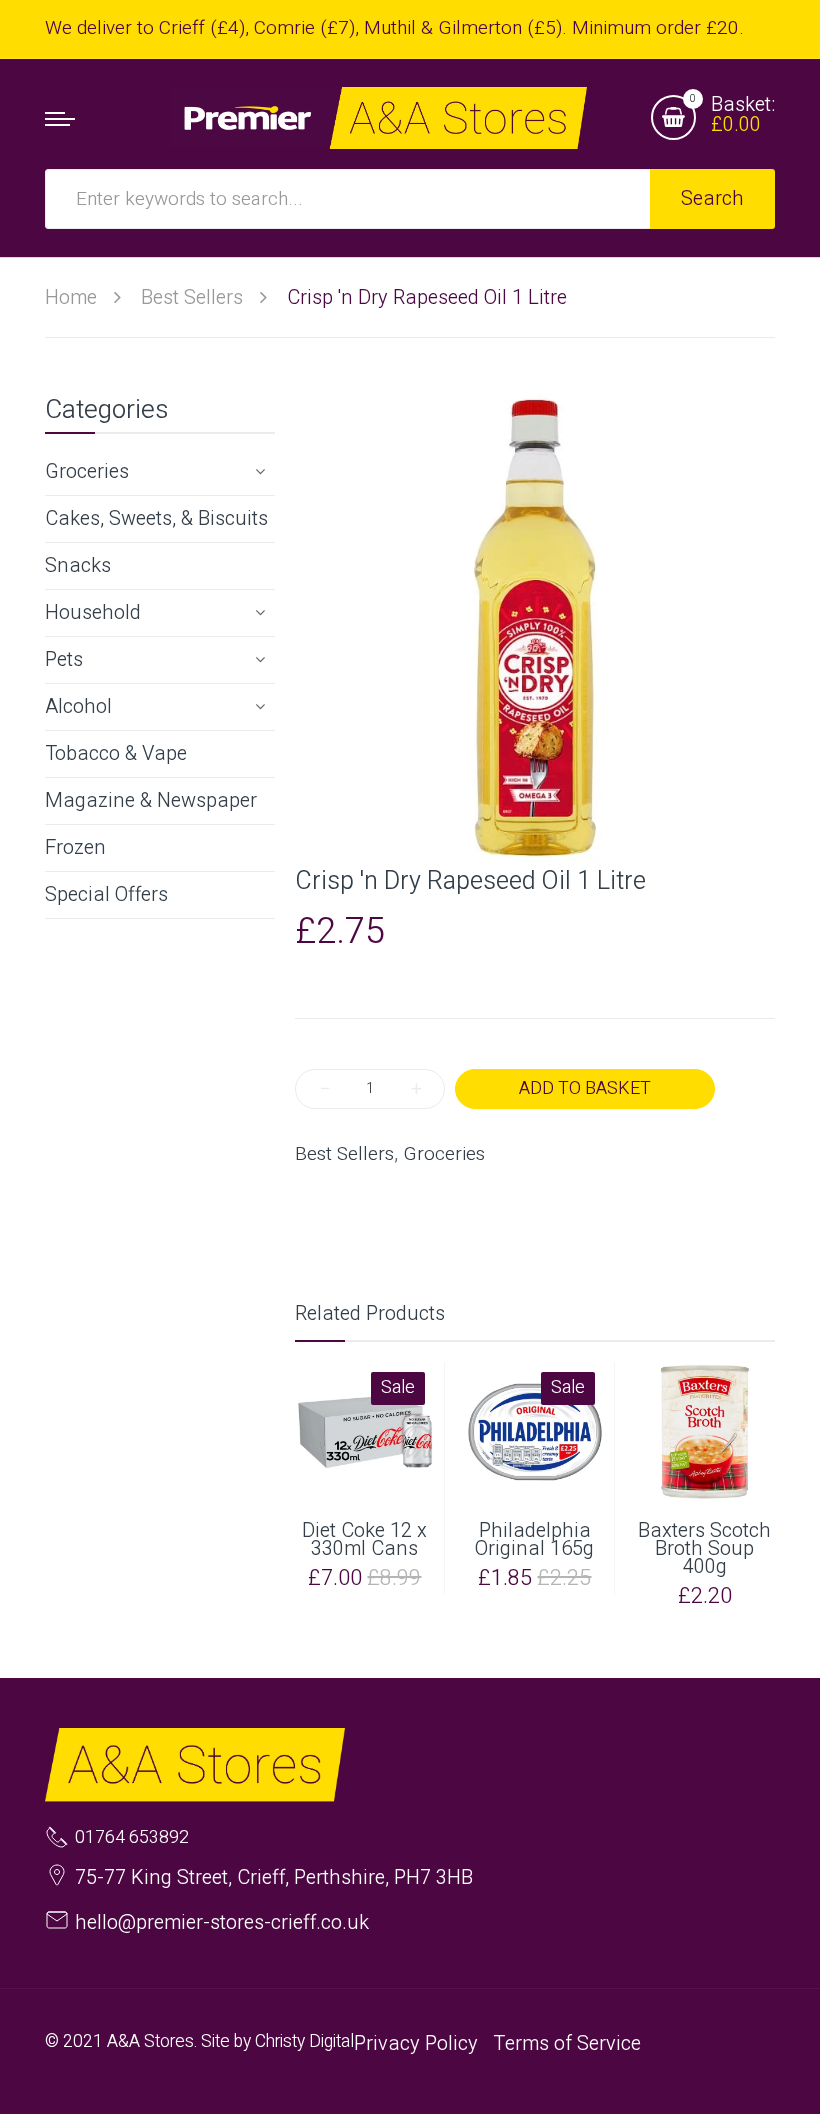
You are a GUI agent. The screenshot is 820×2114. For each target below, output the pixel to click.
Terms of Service (567, 2043)
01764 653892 (132, 1838)
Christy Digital (304, 2041)
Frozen (75, 847)
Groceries (87, 471)
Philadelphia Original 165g (534, 1540)
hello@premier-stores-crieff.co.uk (222, 1922)
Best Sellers (344, 1154)
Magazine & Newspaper (151, 800)
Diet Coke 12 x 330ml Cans (364, 1540)
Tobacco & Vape (116, 753)
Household (93, 612)
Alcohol (78, 706)
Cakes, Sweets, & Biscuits (156, 518)
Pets (64, 659)
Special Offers (106, 894)
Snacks (78, 565)
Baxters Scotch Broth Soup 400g (704, 1549)
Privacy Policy (416, 2043)
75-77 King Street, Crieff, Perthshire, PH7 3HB (274, 1877)
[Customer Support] (378, 118)
